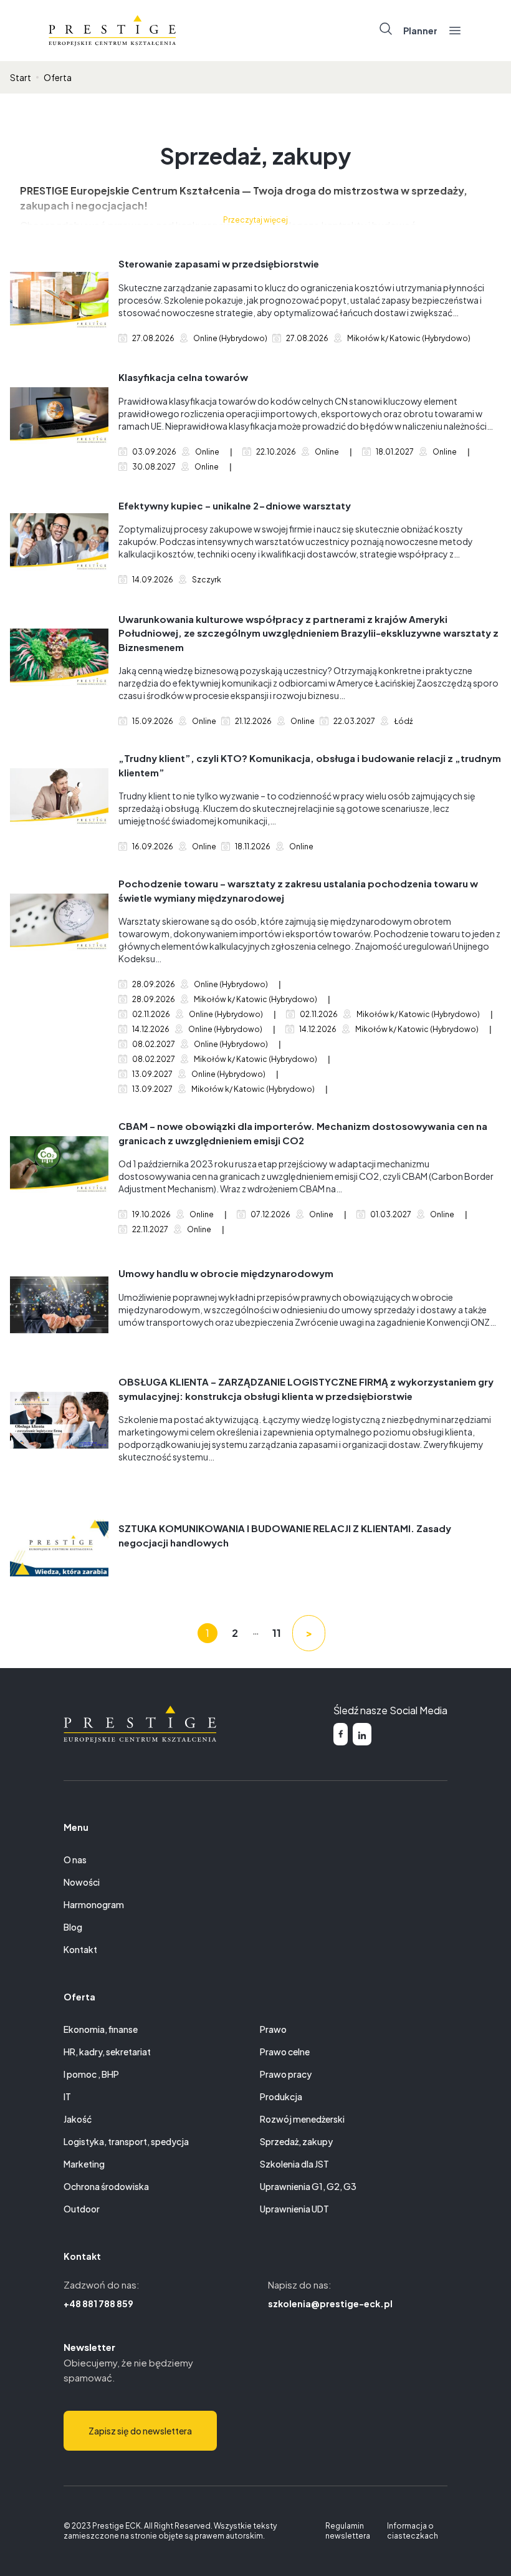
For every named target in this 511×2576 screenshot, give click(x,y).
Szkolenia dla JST (294, 2164)
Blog (73, 1927)
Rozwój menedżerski (302, 2119)
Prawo (273, 2029)
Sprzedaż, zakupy (296, 2141)
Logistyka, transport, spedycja (126, 2141)
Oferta (58, 77)
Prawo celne (285, 2052)
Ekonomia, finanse (101, 2029)
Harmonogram (94, 1904)
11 (277, 1633)
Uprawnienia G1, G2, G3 (308, 2186)
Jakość (78, 2119)
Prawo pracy (286, 2074)
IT (67, 2096)
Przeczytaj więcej (255, 220)
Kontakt (80, 1949)
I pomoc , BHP (91, 2074)
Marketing (84, 2164)
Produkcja (281, 2096)
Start (21, 77)
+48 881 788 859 (98, 2303)
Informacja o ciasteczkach (413, 2531)
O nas (75, 1860)
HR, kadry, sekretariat (107, 2052)
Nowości (82, 1882)
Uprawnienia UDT (294, 2209)
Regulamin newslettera (348, 2531)
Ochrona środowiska (106, 2186)
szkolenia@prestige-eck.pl (330, 2303)
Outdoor (82, 2209)
